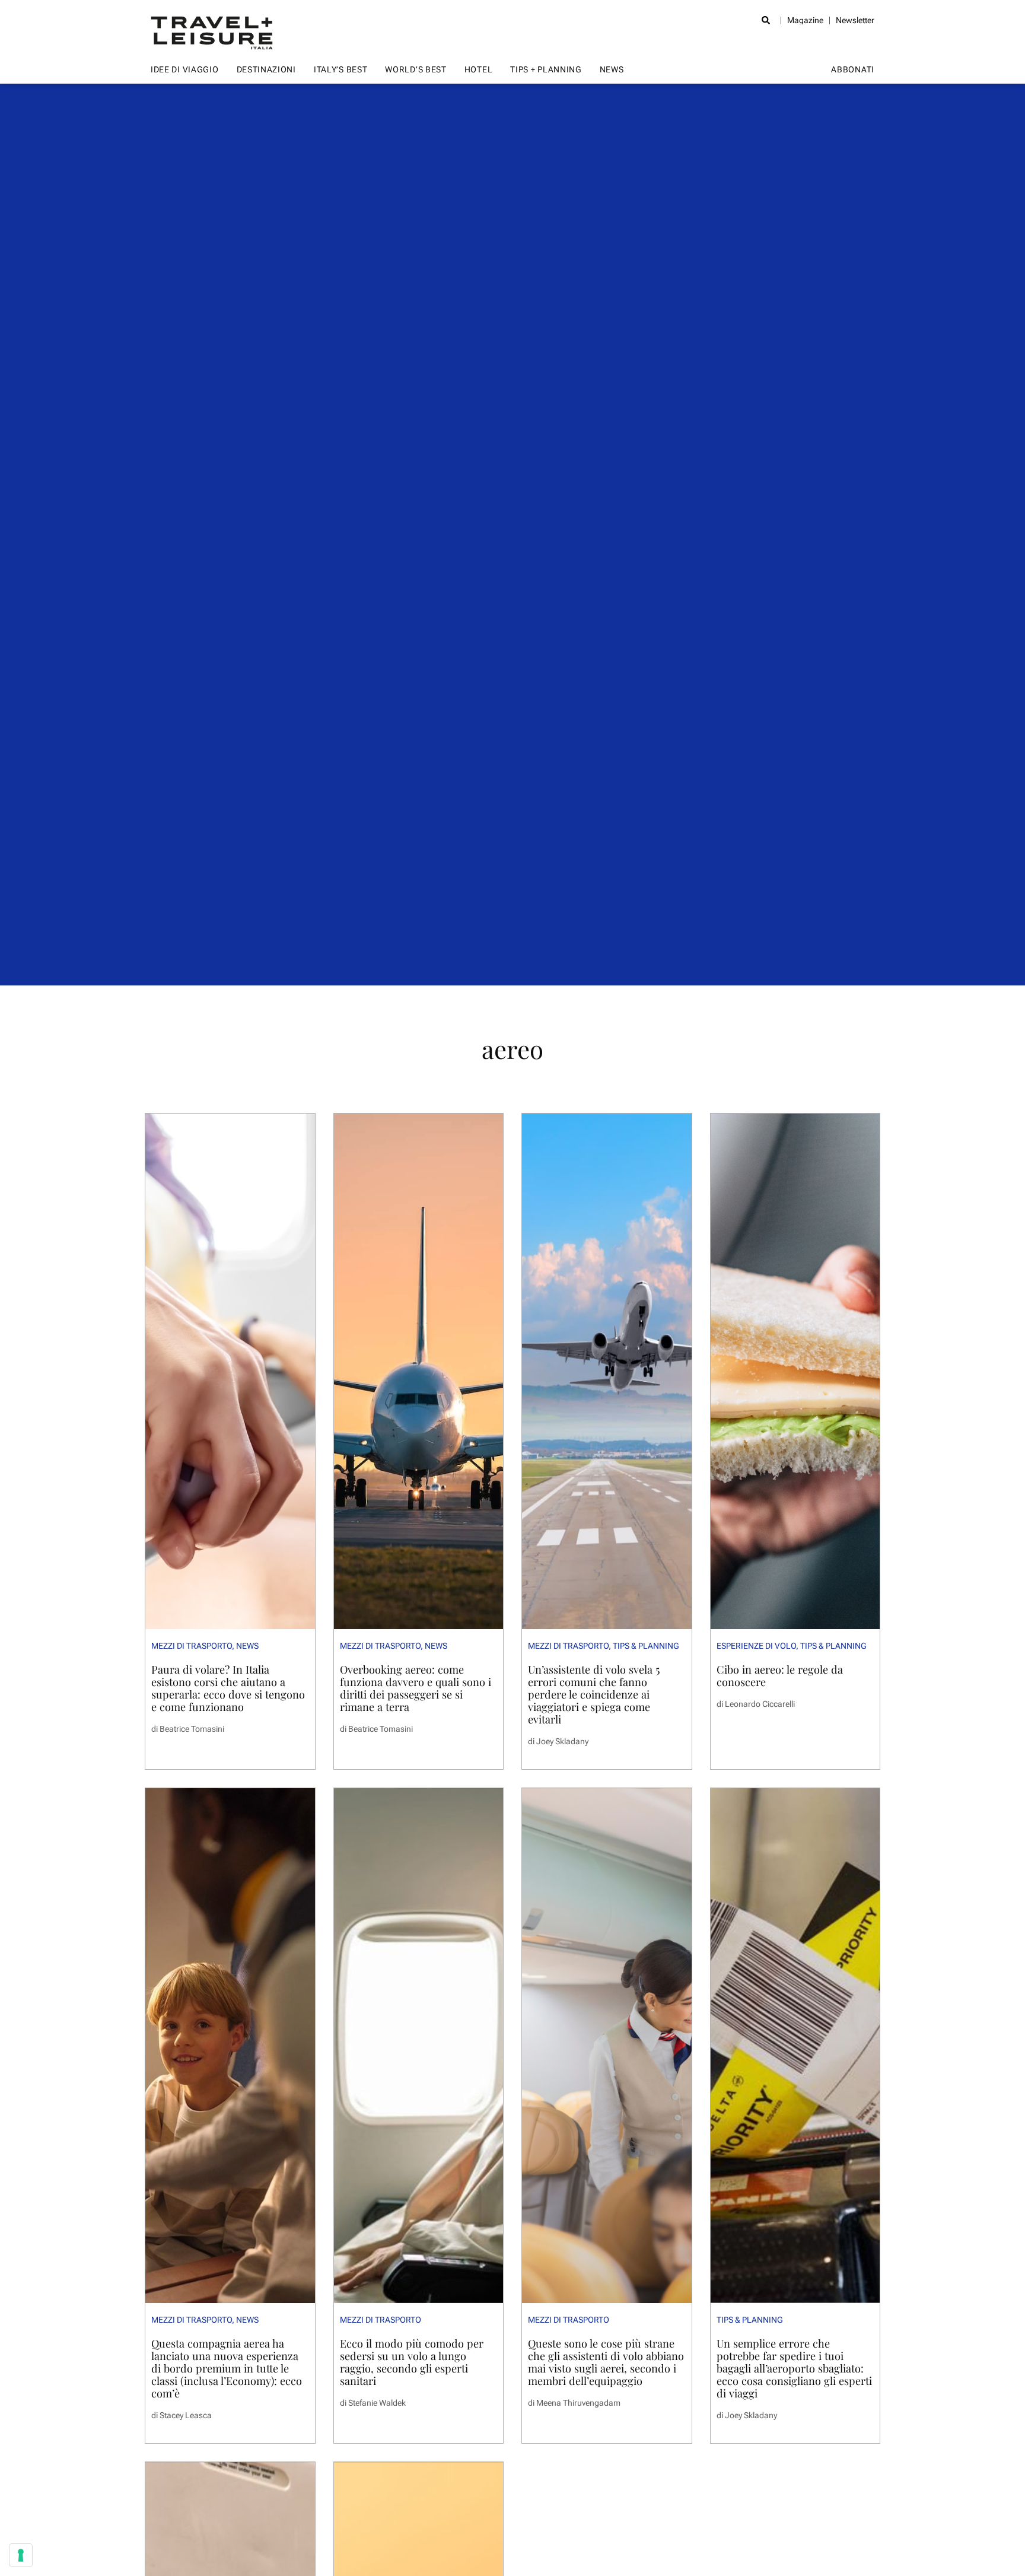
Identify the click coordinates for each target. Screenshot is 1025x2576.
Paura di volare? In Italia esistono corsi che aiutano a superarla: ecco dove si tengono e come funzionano (228, 1688)
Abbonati (853, 69)
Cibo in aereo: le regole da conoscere (780, 1675)
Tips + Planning (546, 69)
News (612, 69)
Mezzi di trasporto (192, 1646)
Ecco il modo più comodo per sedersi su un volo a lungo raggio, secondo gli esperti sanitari (412, 2362)
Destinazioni (266, 69)
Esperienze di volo (756, 1646)
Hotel (479, 69)
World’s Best (416, 69)
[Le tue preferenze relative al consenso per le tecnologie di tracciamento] (21, 2555)
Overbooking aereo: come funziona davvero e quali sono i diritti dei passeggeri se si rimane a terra (416, 1688)
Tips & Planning (646, 1646)
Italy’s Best (340, 69)
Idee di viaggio (185, 69)
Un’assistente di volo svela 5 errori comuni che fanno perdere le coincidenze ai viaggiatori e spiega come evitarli (594, 1694)
